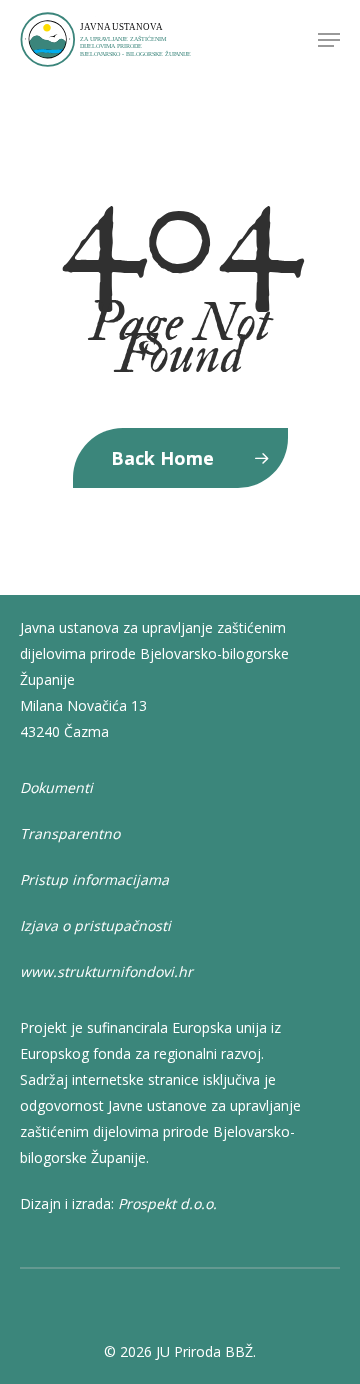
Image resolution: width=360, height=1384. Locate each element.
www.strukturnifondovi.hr (106, 971)
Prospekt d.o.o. (167, 1203)
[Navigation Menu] (329, 40)
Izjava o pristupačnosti (95, 925)
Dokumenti (56, 787)
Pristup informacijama (94, 879)
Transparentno (70, 833)
